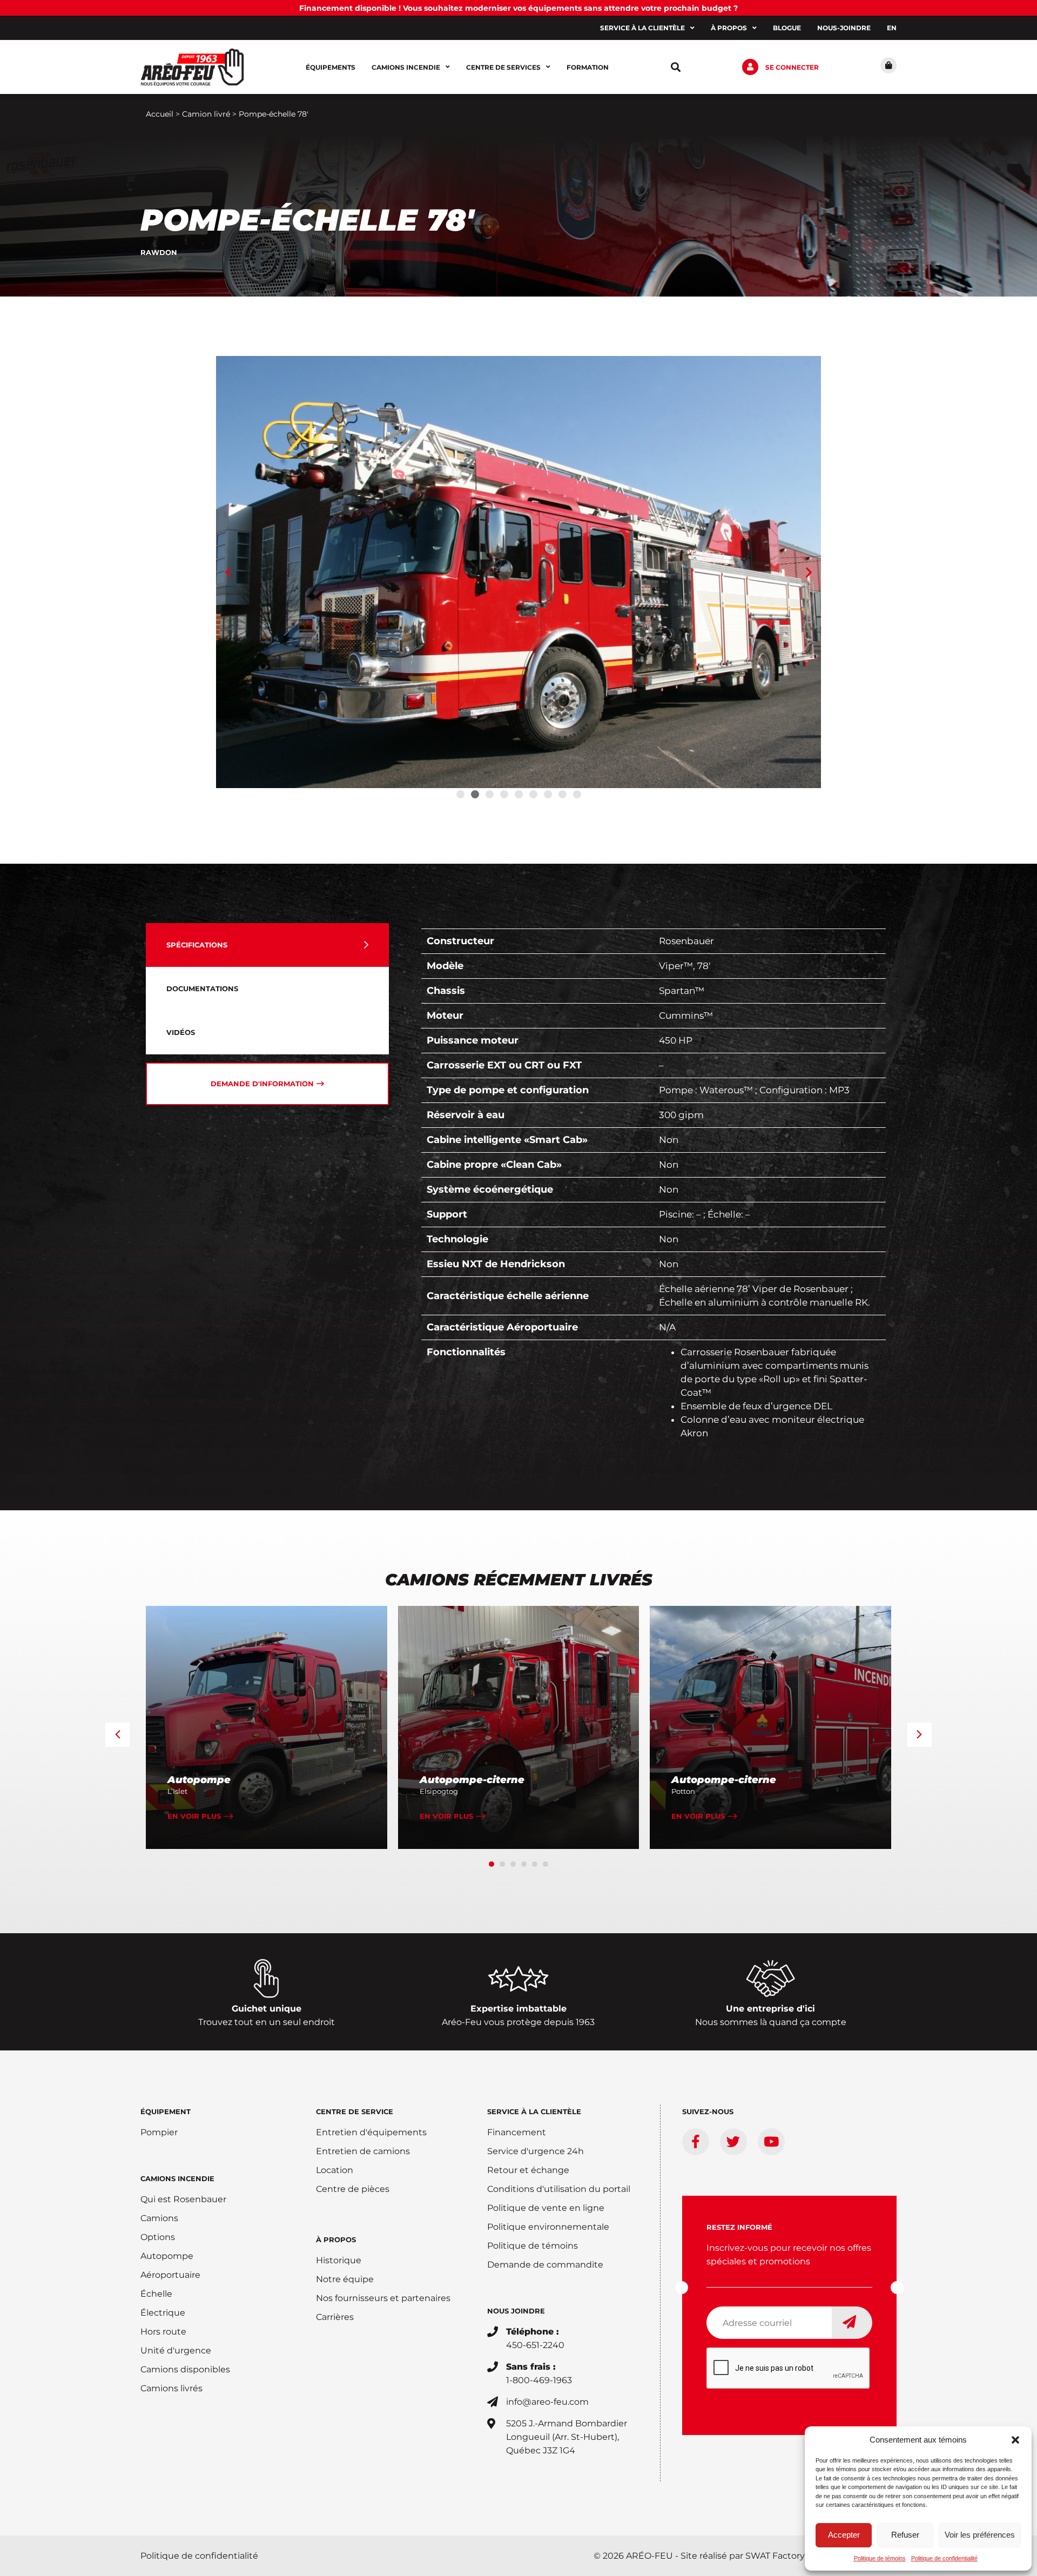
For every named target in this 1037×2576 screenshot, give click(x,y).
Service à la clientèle (642, 28)
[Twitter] (733, 2142)
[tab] (267, 945)
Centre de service (355, 2111)
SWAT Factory (775, 2556)
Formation (588, 67)
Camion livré (206, 114)
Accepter (844, 2535)
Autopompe (199, 1780)
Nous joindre (516, 2311)
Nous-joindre (844, 28)
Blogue (787, 28)
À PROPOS (336, 2239)
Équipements (331, 67)
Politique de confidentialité (944, 2558)
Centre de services (503, 67)
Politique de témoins (880, 2558)
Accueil (160, 114)
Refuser (905, 2535)
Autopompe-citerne (472, 1780)
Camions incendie (406, 67)
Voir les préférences (980, 2535)
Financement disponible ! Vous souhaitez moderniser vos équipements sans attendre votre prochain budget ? (518, 8)
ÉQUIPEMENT (166, 2111)
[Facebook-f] (696, 2142)
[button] (1015, 2440)
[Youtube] (771, 2142)
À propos (729, 28)
